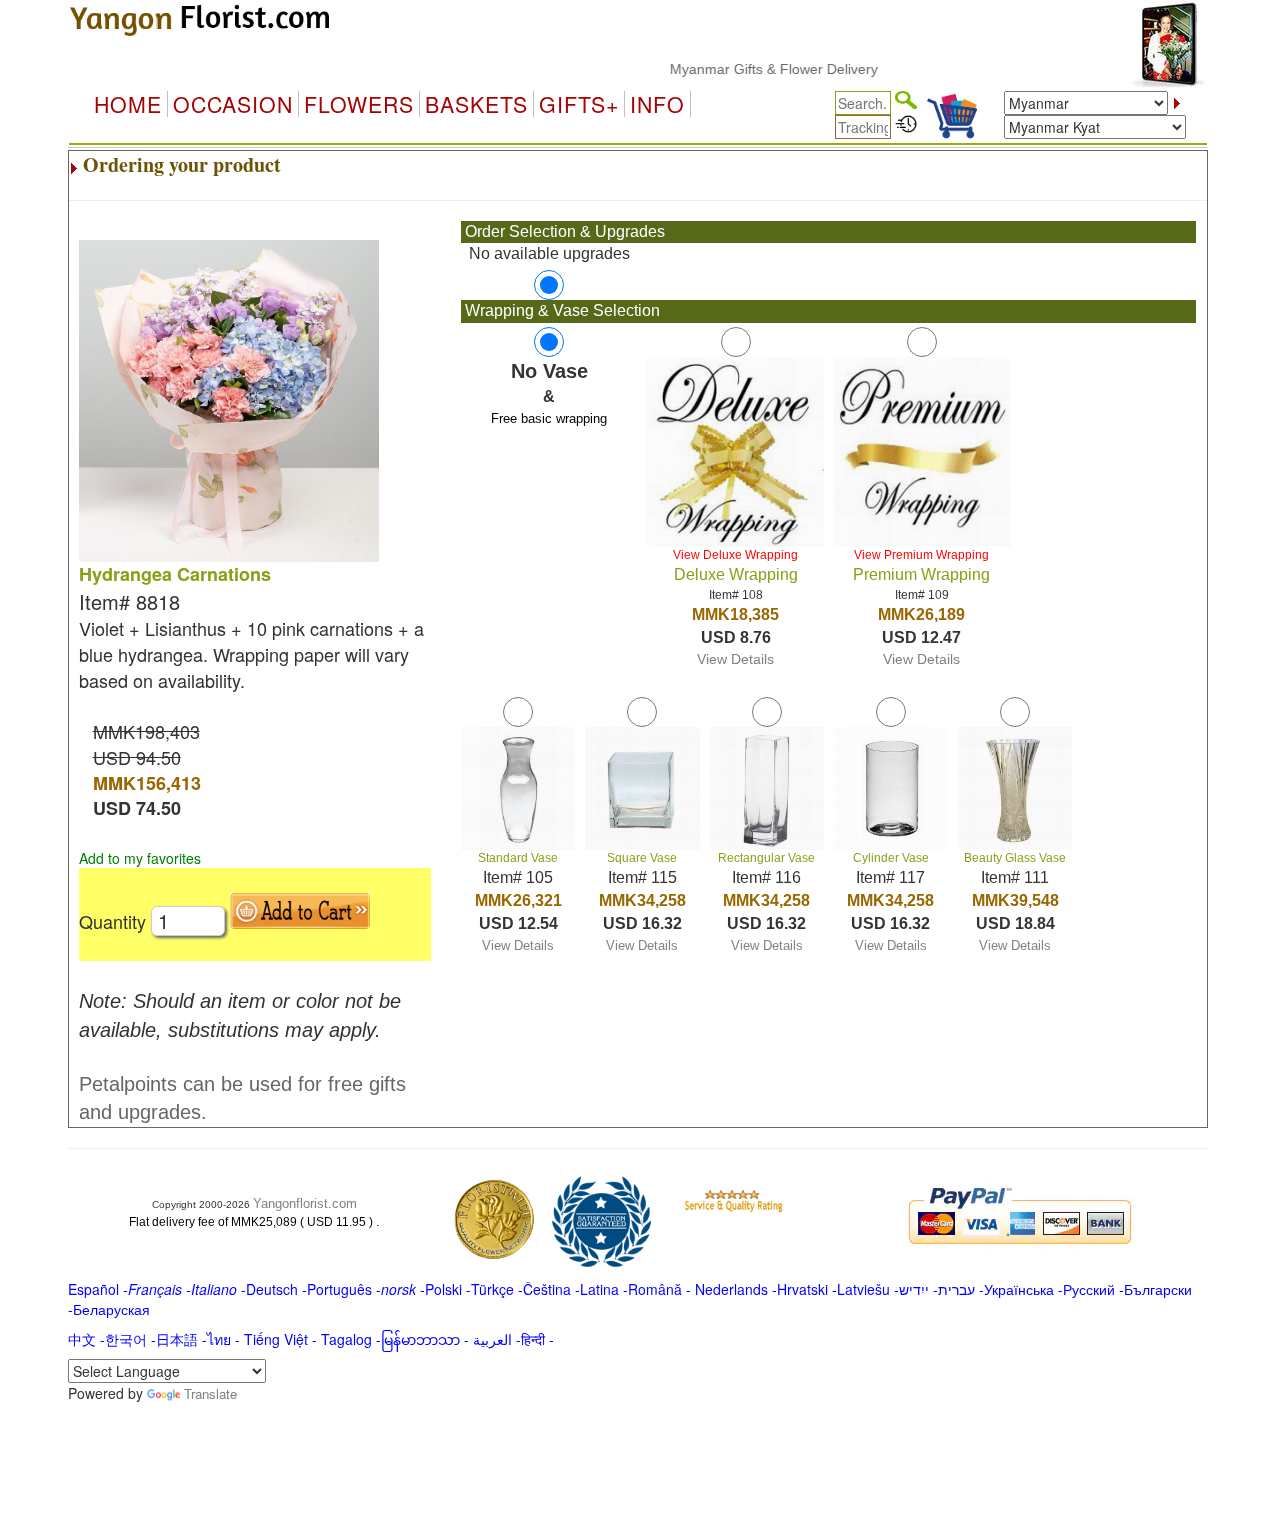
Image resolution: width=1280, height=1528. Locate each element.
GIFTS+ (579, 104)
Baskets (476, 104)
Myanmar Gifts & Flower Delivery (751, 69)
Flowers (359, 104)
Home (128, 104)
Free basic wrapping (549, 418)
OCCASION (233, 104)
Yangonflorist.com (305, 1203)
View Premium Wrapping (921, 555)
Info (657, 104)
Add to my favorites (140, 858)
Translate (210, 1393)
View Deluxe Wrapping (735, 555)
